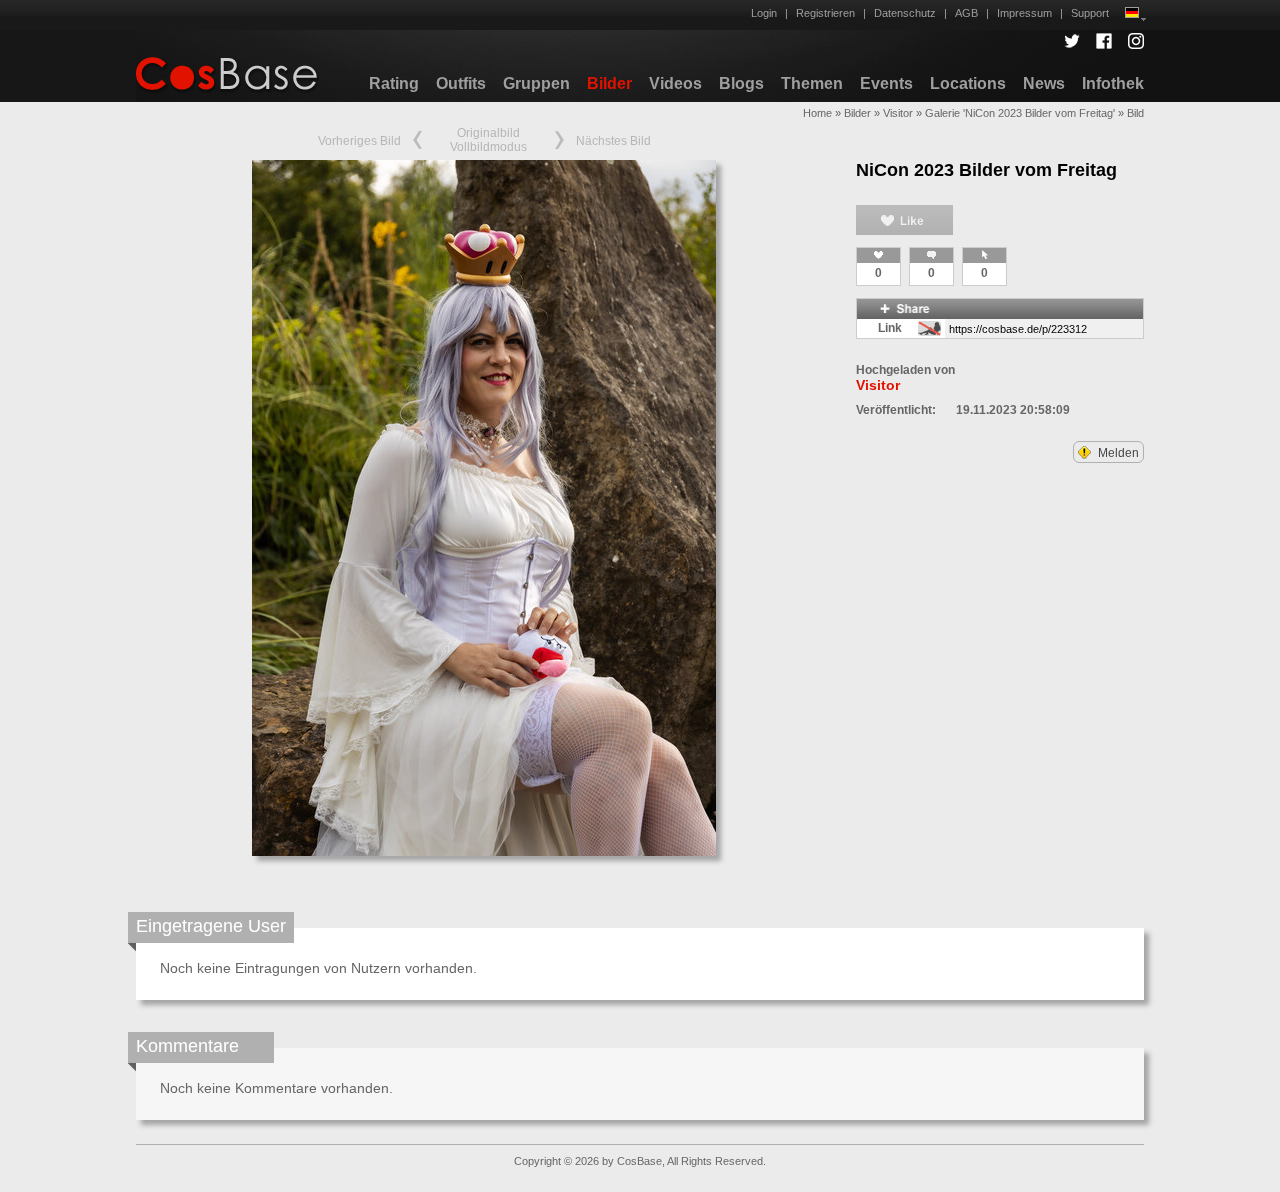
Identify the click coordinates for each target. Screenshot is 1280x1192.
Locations (968, 83)
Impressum (1024, 13)
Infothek (1113, 83)
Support (1090, 13)
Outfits (461, 83)
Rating (394, 83)
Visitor (898, 113)
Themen (812, 83)
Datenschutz (905, 13)
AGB (966, 13)
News (1044, 83)
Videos (675, 83)
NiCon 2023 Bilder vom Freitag (986, 170)
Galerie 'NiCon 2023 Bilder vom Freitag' (1020, 113)
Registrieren (825, 13)
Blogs (741, 83)
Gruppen (536, 83)
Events (886, 83)
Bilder (609, 83)
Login (764, 13)
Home (817, 113)
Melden (1117, 453)
